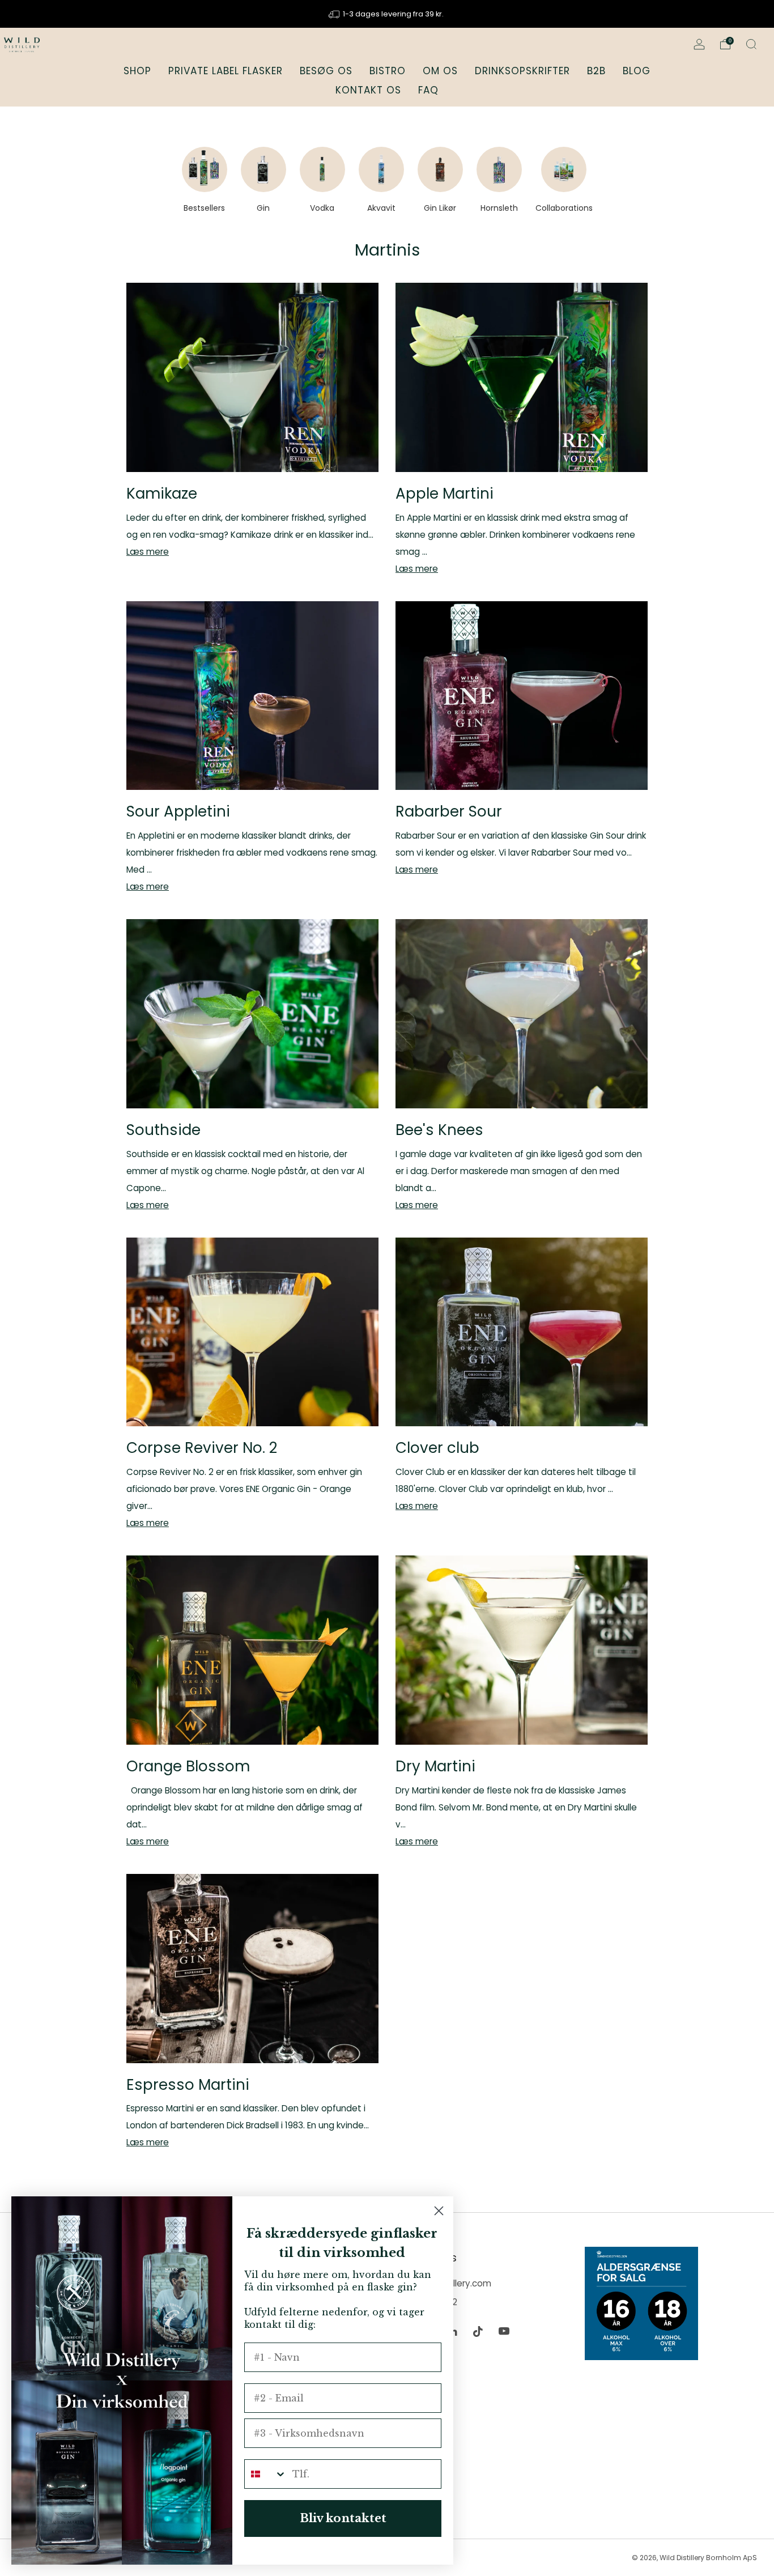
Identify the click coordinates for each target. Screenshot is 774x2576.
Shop (137, 71)
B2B (596, 71)
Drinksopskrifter (522, 71)
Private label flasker (226, 71)
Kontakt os (368, 90)
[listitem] (387, 14)
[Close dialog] (439, 2211)
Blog (637, 71)
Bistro (388, 71)
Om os (440, 71)
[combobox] (266, 2474)
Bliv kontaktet (343, 2518)
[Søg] (751, 44)
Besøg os (326, 71)
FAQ (428, 90)
